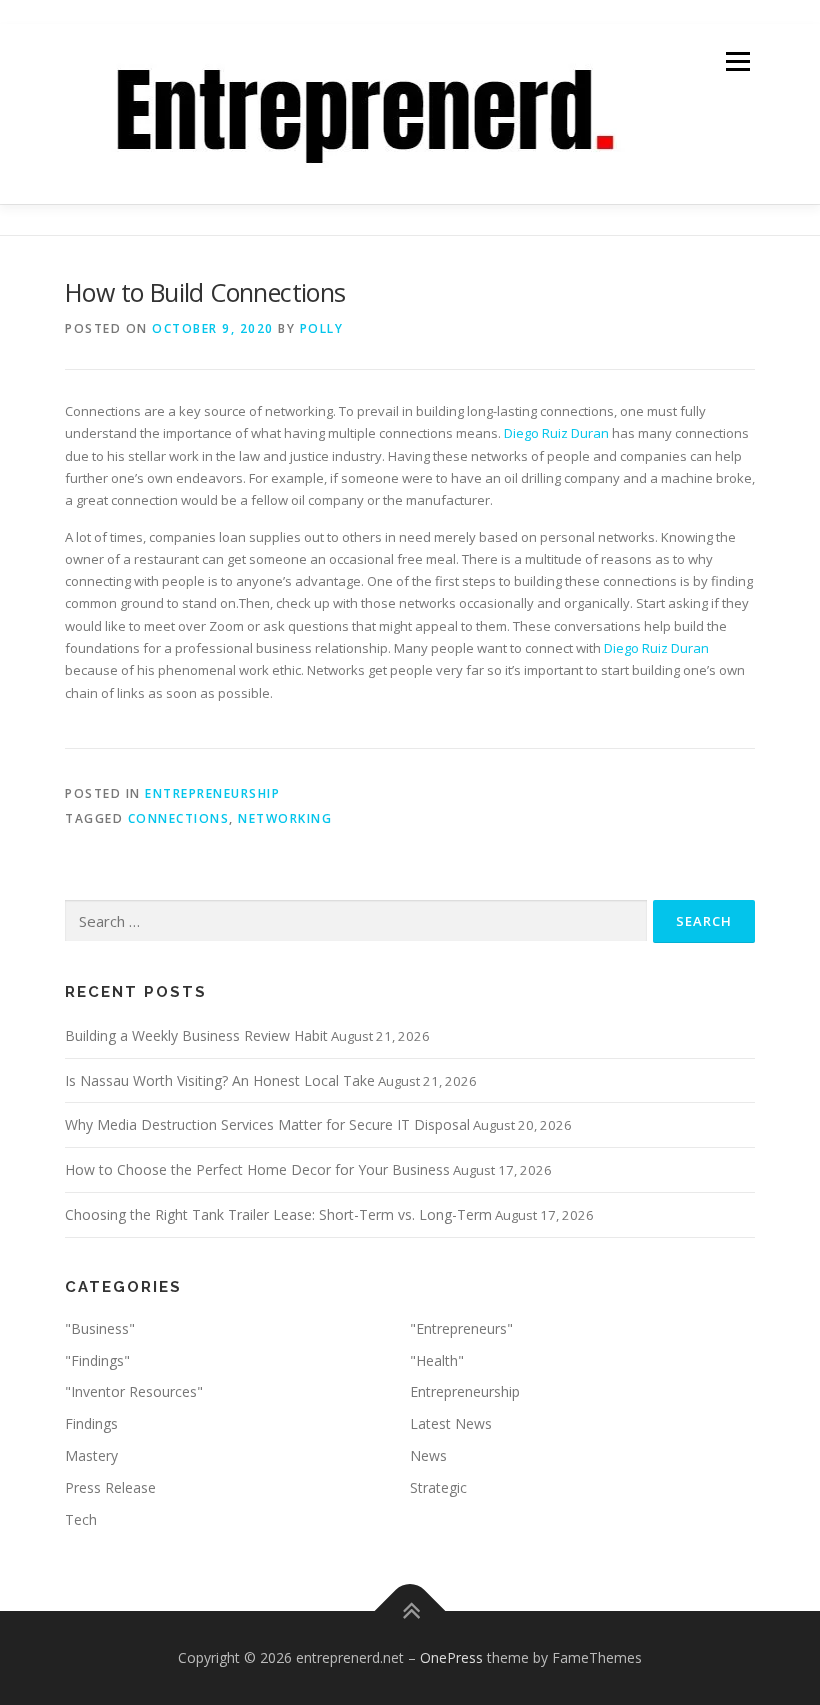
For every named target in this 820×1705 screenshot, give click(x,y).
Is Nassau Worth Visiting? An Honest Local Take (220, 1080)
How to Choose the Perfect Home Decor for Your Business (257, 1169)
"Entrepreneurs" (461, 1328)
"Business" (100, 1328)
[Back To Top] (410, 1611)
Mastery (91, 1455)
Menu (737, 61)
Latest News (451, 1423)
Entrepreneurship (212, 793)
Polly (322, 328)
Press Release (110, 1487)
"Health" (437, 1360)
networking (285, 818)
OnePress (451, 1657)
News (428, 1455)
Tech (81, 1519)
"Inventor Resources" (134, 1391)
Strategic (438, 1487)
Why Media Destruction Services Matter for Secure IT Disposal (267, 1124)
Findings (91, 1423)
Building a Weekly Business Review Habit (196, 1035)
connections (179, 818)
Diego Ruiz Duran (556, 433)
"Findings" (97, 1360)
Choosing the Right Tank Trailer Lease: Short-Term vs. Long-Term (278, 1214)
